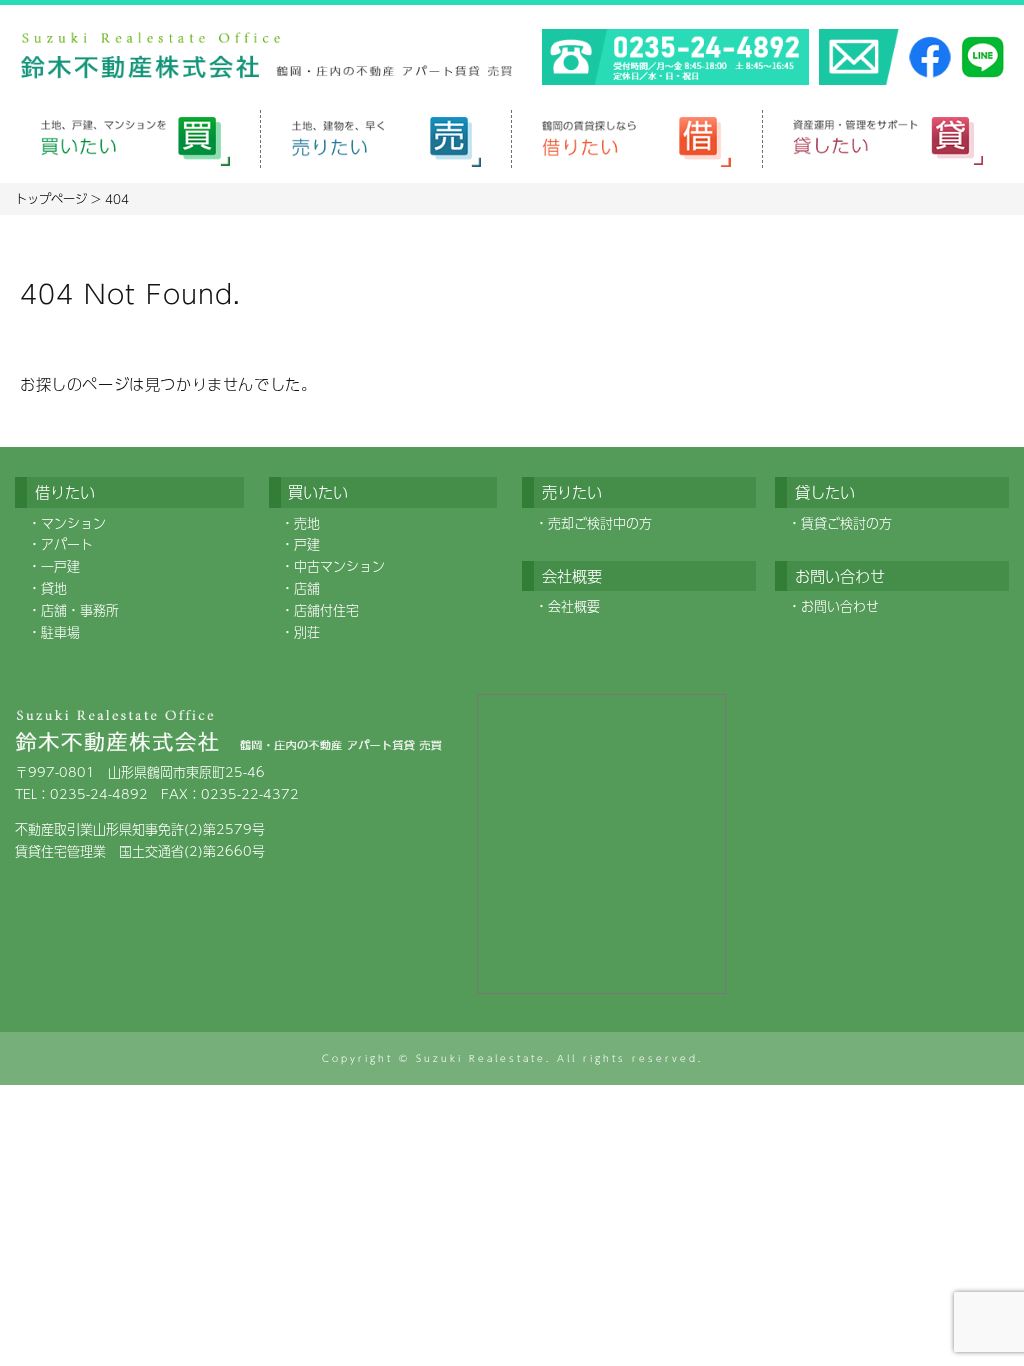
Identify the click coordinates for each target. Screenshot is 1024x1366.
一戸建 (60, 566)
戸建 (307, 544)
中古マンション (339, 566)
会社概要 (574, 606)
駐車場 (60, 632)
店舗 (307, 588)
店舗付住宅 (326, 610)
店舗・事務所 (80, 610)
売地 (307, 523)
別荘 (307, 632)
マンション (73, 523)
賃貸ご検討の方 (846, 523)
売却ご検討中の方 (600, 523)
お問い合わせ (840, 606)
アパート (67, 544)
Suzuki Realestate (481, 1058)
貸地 (54, 588)
